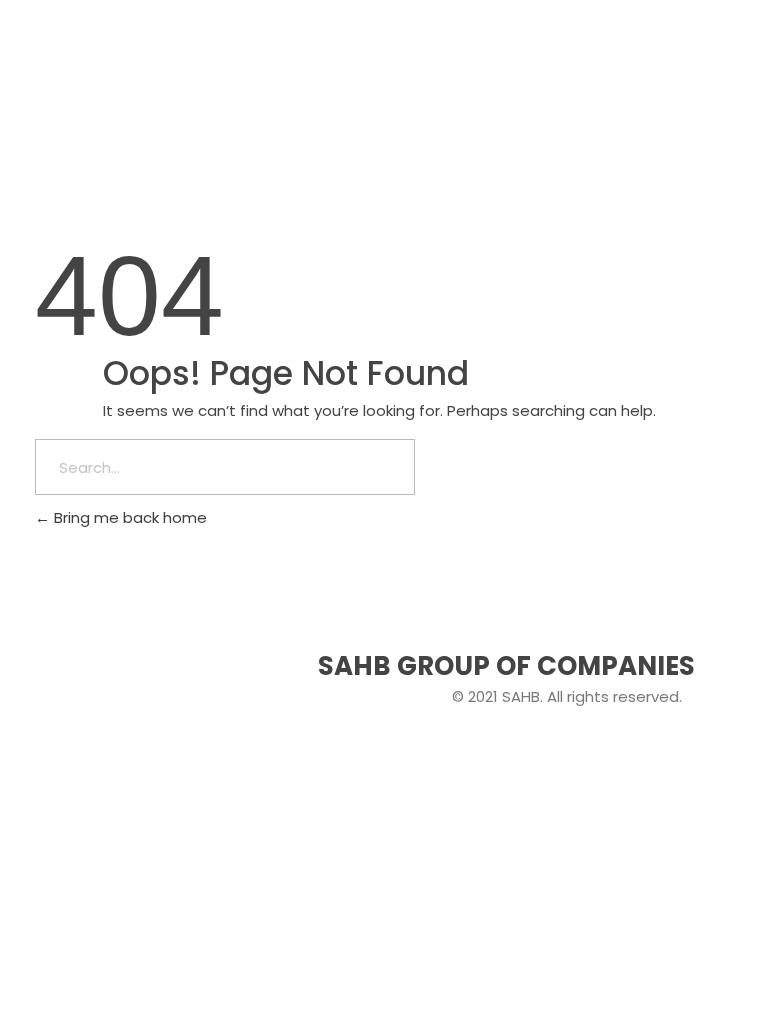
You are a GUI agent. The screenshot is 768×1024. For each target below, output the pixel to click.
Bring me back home (128, 517)
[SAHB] (95, 60)
